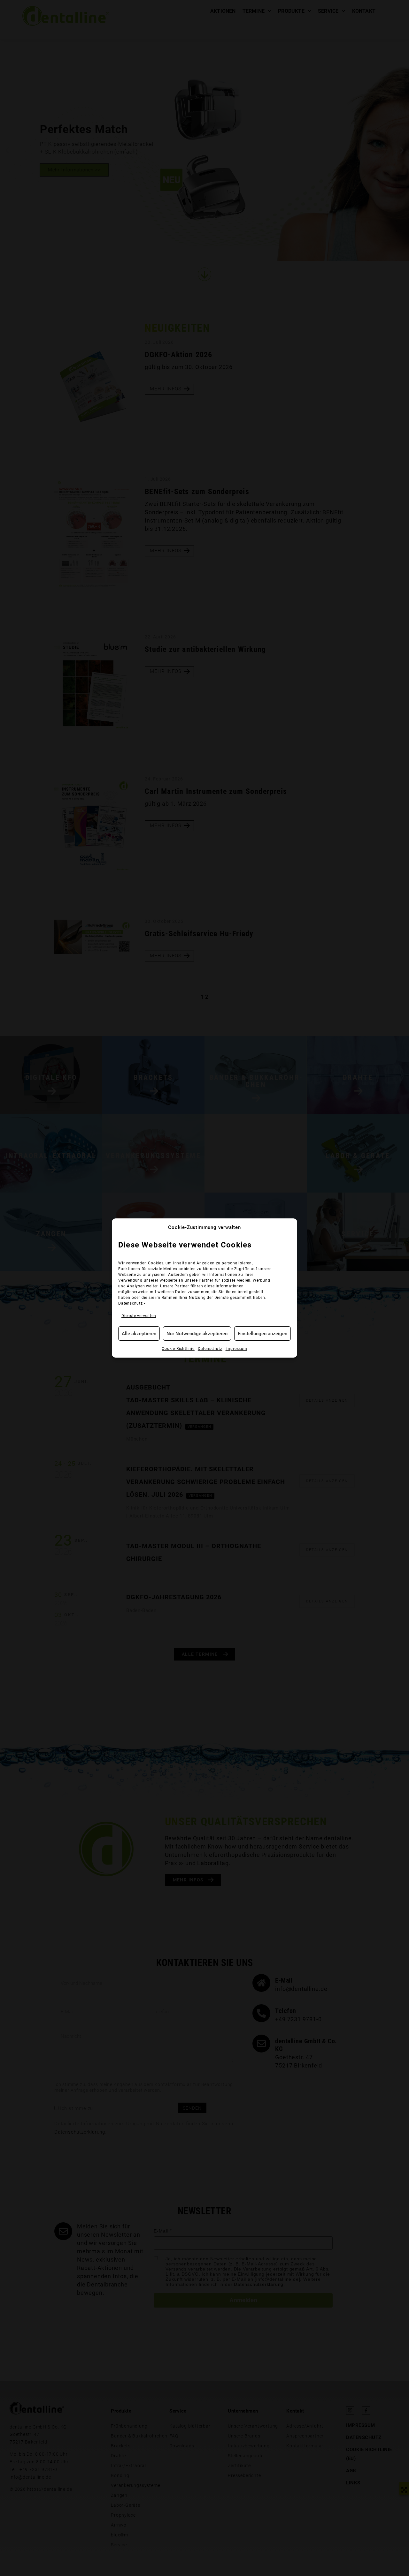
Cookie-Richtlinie (178, 1349)
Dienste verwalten (139, 1316)
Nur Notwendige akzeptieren (197, 1334)
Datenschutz (131, 1303)
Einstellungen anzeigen (262, 1334)
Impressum (236, 1349)
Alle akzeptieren (139, 1334)
